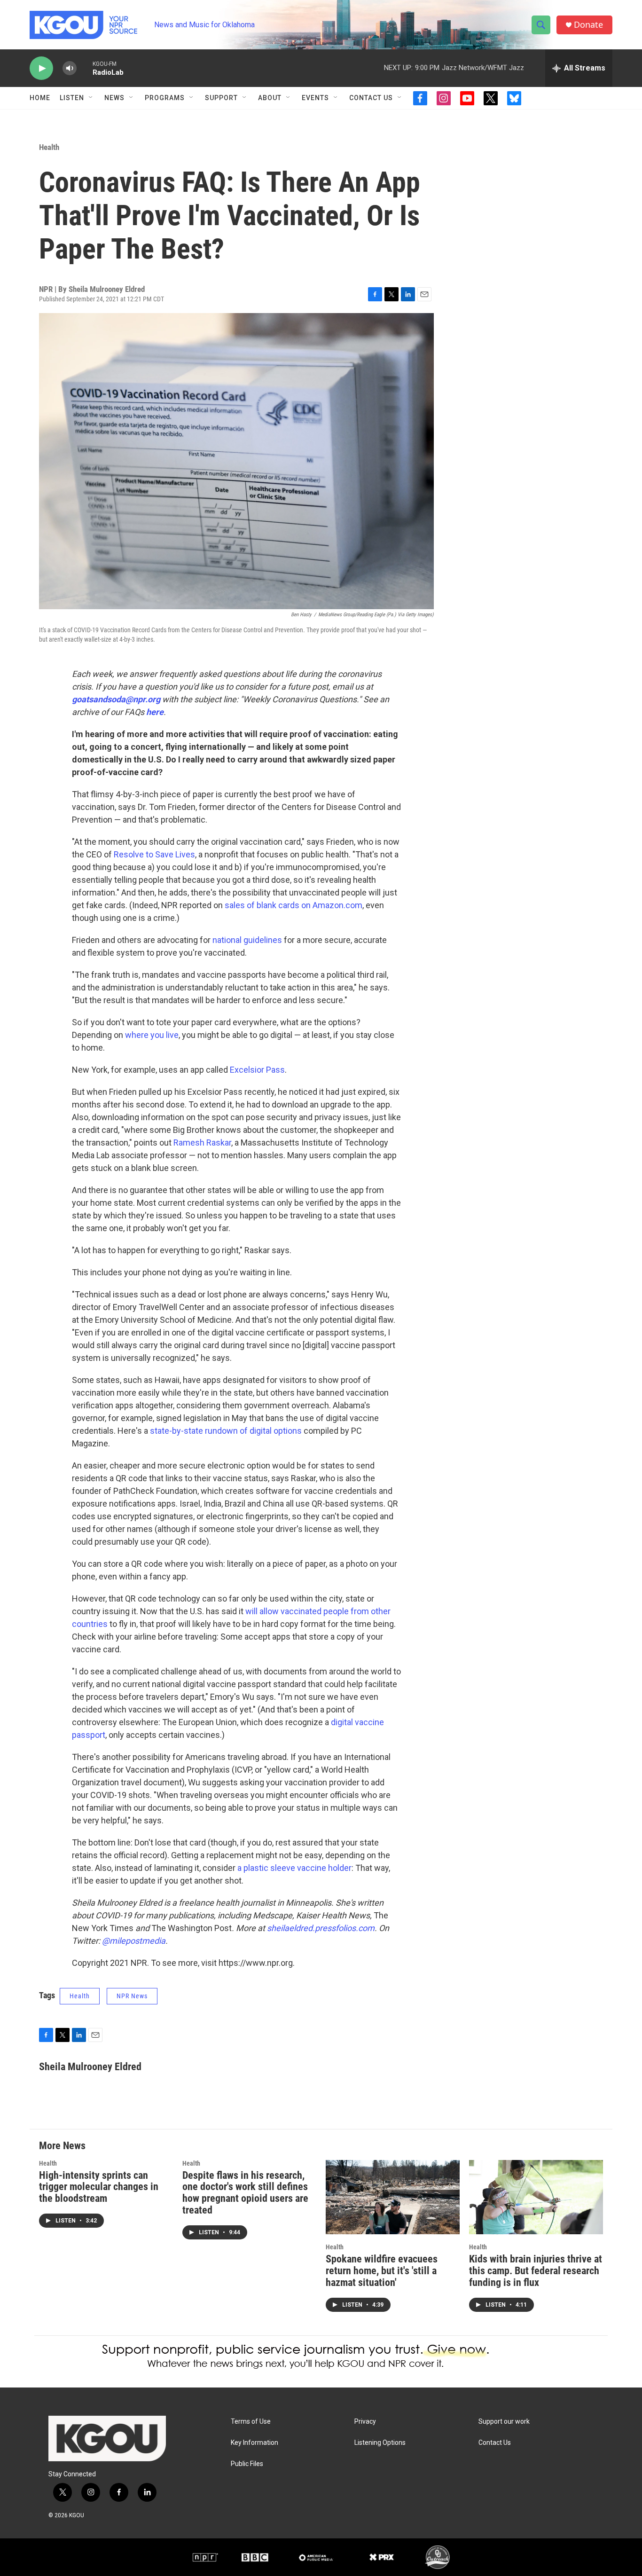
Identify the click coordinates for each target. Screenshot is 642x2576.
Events (315, 98)
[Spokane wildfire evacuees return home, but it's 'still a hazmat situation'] (393, 2197)
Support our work (504, 2422)
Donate (588, 25)
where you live (152, 1035)
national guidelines (247, 940)
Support (221, 98)
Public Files (247, 2464)
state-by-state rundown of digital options (226, 1431)
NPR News (132, 1996)
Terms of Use (251, 2422)
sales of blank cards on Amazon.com (294, 905)
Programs (165, 98)
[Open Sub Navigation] (91, 98)
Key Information (254, 2443)
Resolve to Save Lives (154, 854)
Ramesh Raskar (202, 1143)
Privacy (365, 2422)
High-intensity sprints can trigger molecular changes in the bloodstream (99, 2187)
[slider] (85, 68)
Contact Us (371, 98)
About (270, 98)
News (114, 98)
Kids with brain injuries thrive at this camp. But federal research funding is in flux (536, 2271)
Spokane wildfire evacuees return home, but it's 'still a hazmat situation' (382, 2271)
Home (40, 98)
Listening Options (380, 2443)
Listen (72, 98)
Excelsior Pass (257, 1070)
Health (49, 147)
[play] (41, 68)
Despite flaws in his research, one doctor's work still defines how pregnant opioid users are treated (245, 2193)
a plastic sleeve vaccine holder (294, 1868)
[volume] (70, 68)
